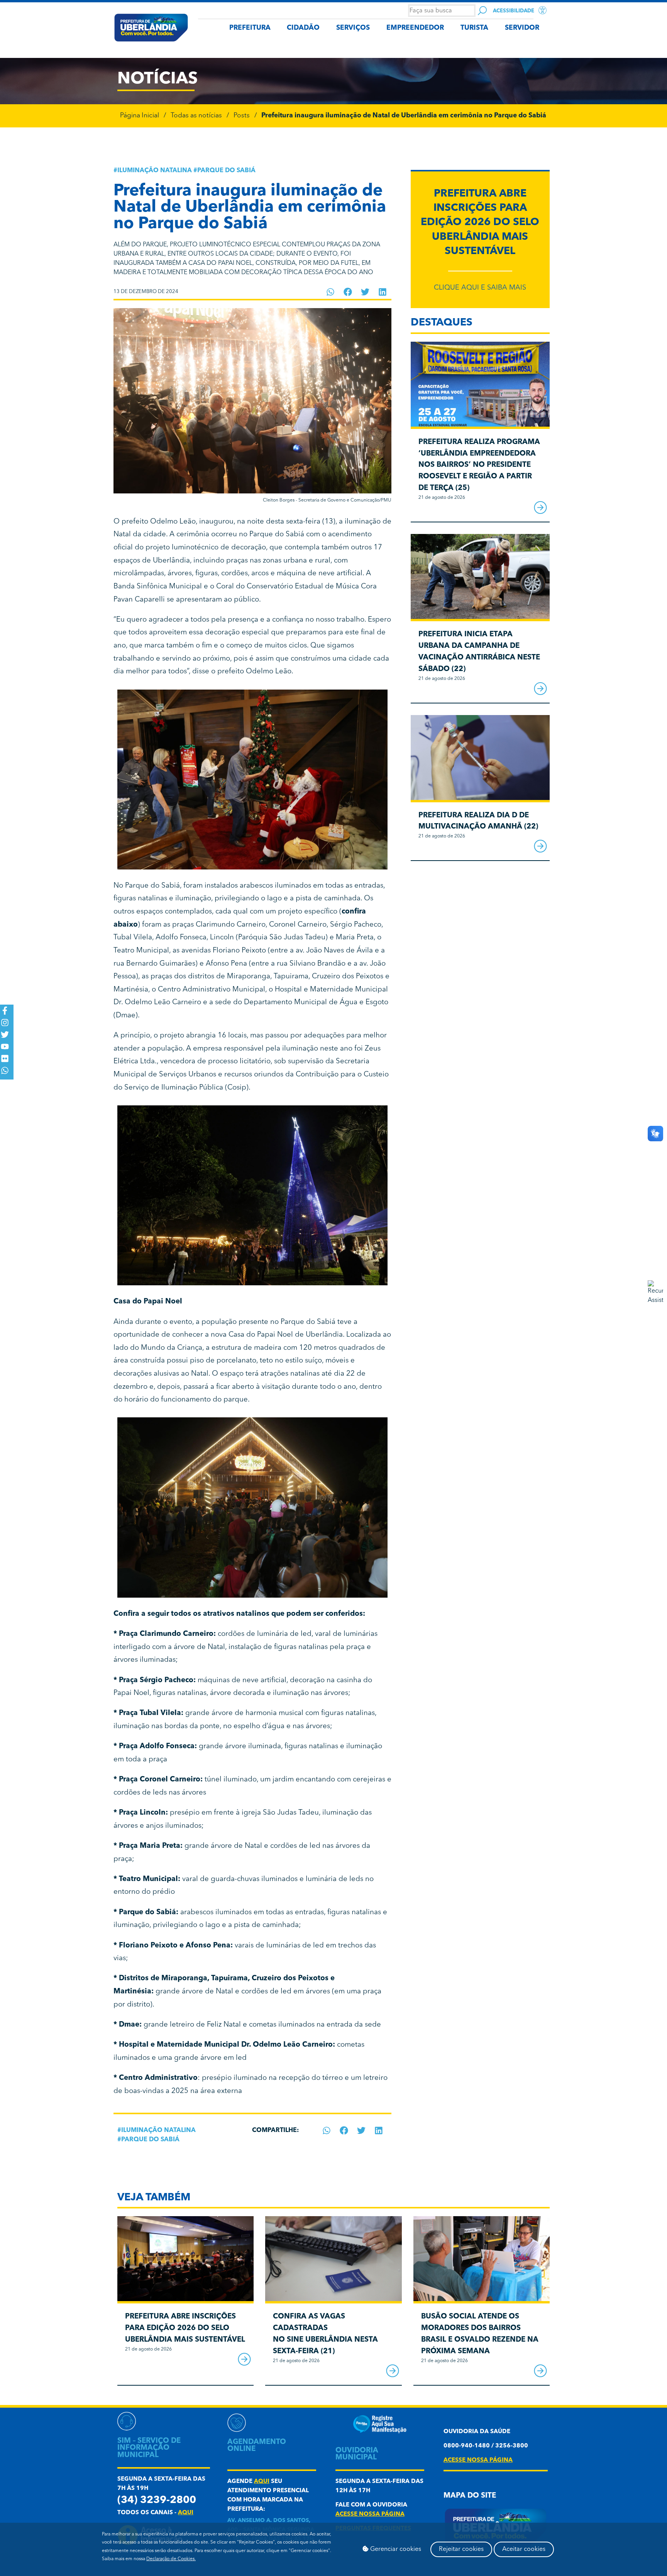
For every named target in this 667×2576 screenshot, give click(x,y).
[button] (331, 292)
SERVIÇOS (353, 28)
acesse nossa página (370, 2514)
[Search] (482, 11)
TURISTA (474, 28)
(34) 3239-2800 (157, 2501)
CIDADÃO (303, 28)
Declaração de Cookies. (171, 2559)
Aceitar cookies (524, 2549)
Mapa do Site (470, 2496)
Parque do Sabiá (226, 171)
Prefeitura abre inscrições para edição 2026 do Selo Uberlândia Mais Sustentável (480, 223)
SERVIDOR (522, 28)
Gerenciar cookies (395, 2549)
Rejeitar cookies (461, 2549)
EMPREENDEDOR (415, 28)
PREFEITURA (250, 28)
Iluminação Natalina (155, 171)
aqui (186, 2513)
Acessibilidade (514, 11)
